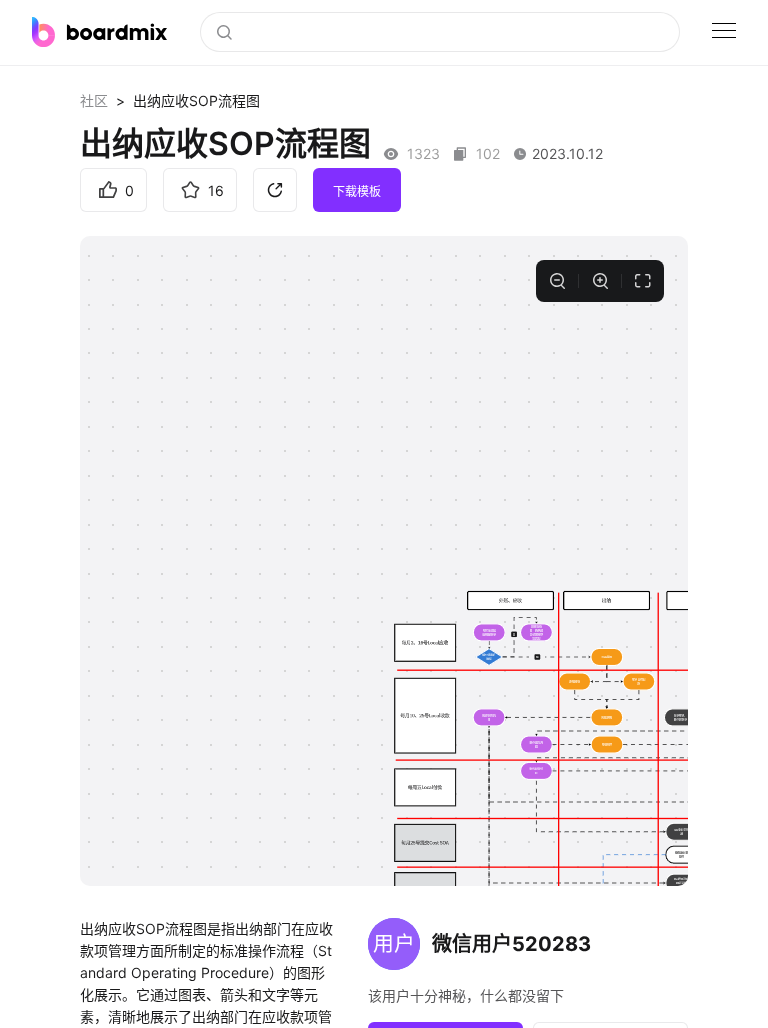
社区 (94, 100)
